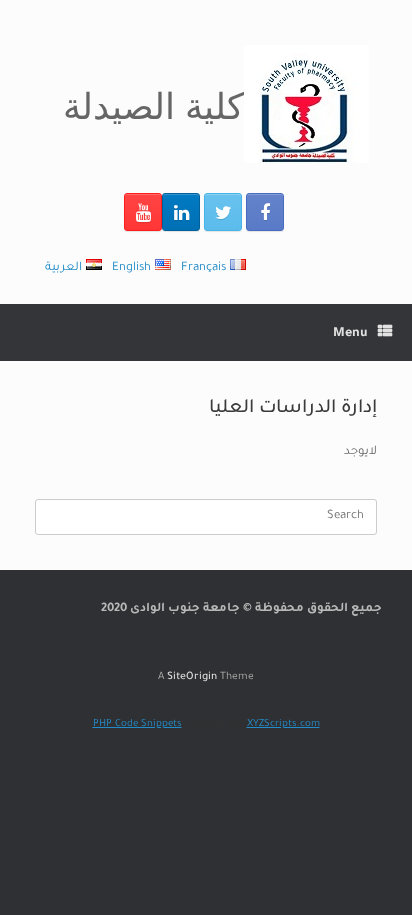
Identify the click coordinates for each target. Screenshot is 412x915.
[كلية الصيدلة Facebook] (265, 212)
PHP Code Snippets (137, 724)
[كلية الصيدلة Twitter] (223, 212)
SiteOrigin (192, 677)
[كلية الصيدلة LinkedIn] (181, 212)
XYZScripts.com (283, 724)
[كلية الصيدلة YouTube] (143, 212)
